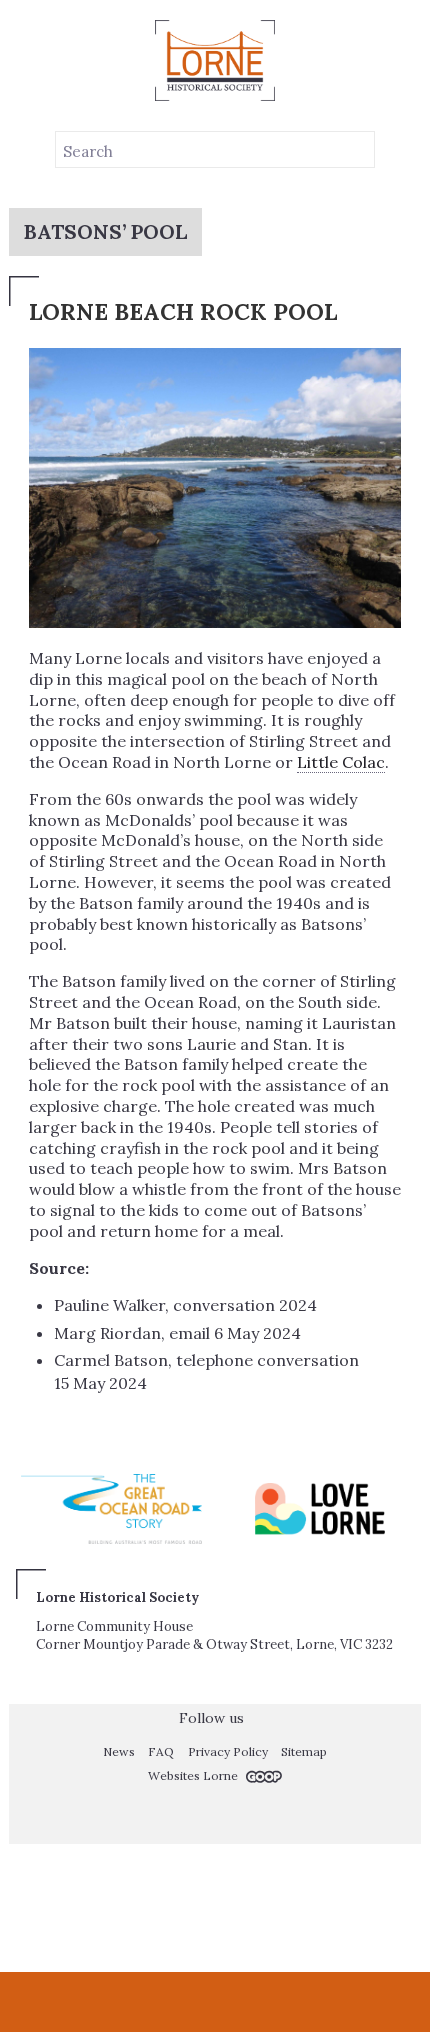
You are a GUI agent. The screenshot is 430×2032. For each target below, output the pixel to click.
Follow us (209, 1718)
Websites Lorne (194, 1775)
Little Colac (341, 762)
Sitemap (304, 1751)
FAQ (161, 1751)
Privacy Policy (228, 1751)
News (119, 1751)
